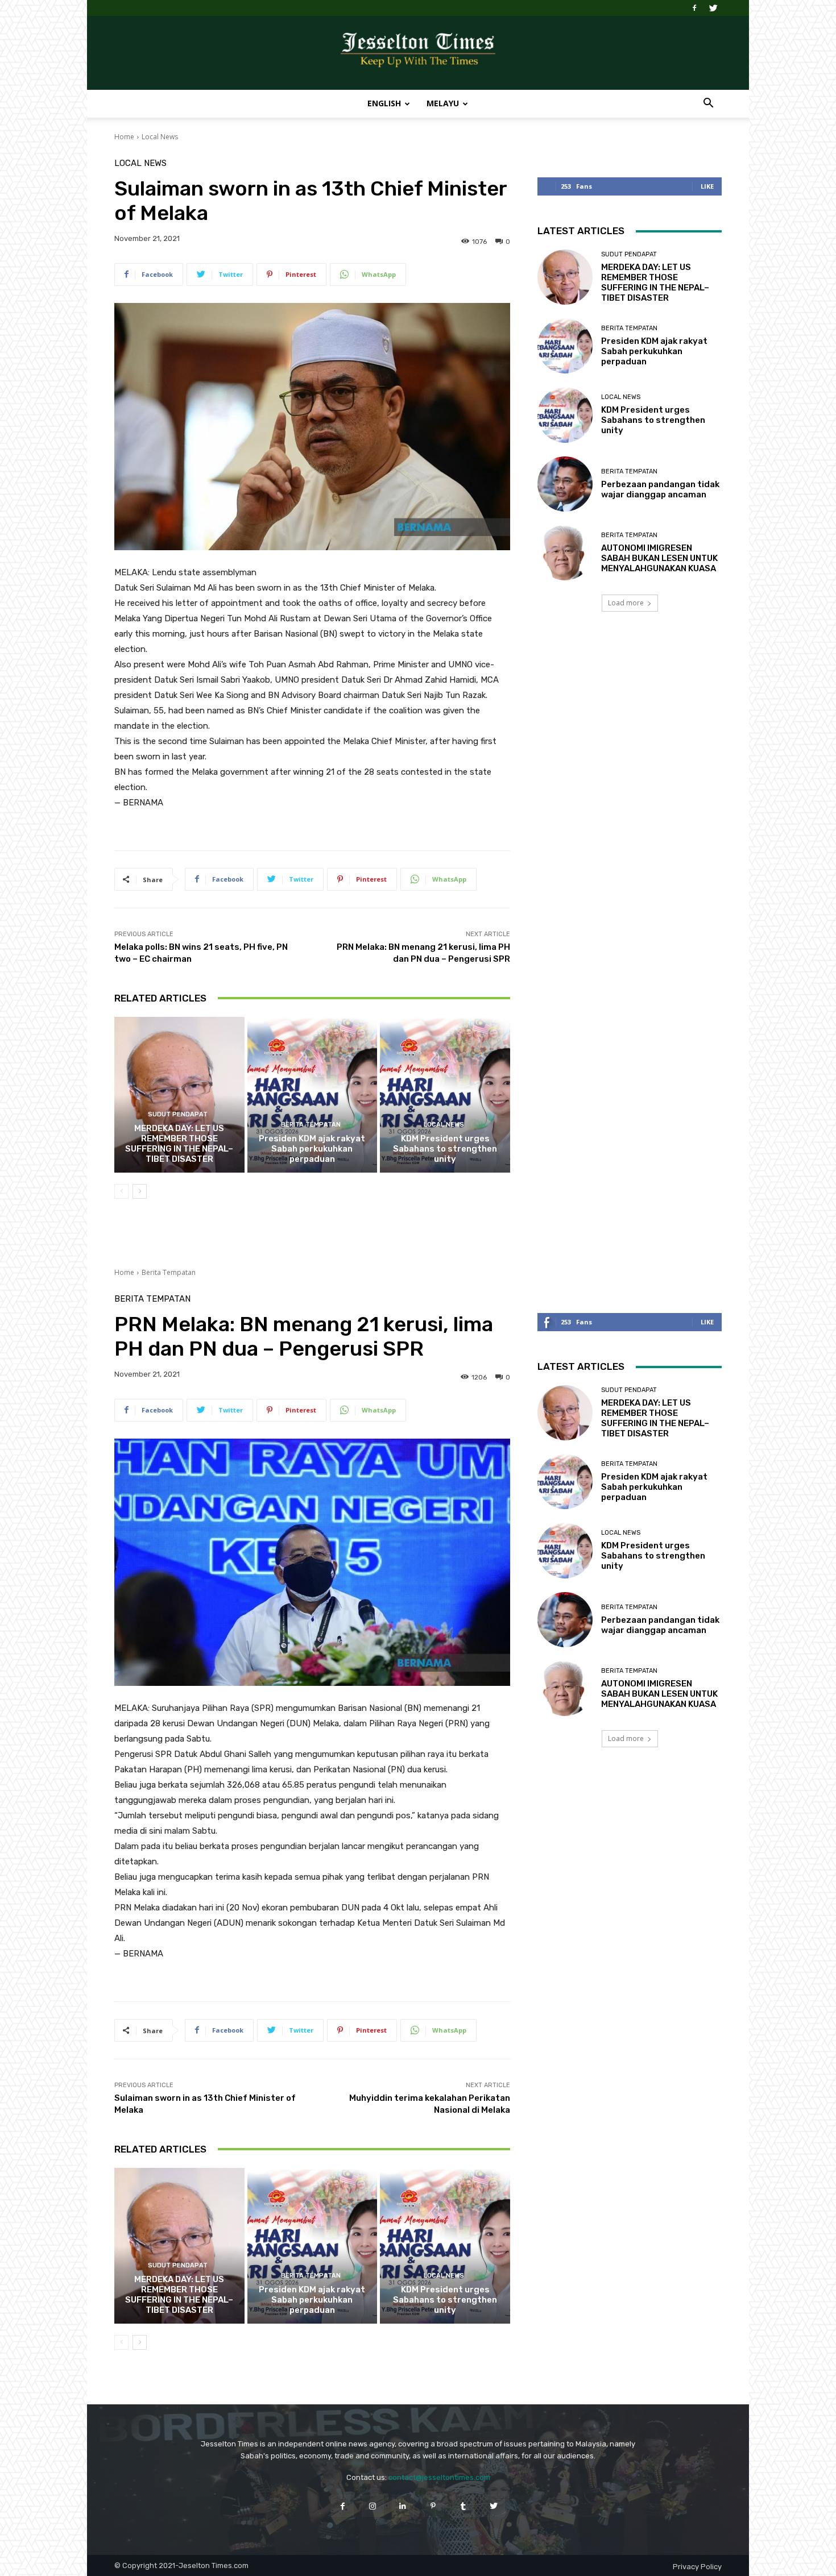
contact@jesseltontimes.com (439, 2477)
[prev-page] (121, 1191)
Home (124, 137)
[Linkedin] (403, 2506)
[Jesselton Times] (418, 53)
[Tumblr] (463, 2506)
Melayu (443, 103)
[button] (708, 104)
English (384, 103)
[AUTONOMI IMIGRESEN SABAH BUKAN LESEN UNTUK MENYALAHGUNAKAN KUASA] (565, 553)
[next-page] (140, 1191)
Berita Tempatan (311, 1125)
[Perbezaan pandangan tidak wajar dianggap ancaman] (565, 484)
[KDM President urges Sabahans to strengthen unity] (445, 1095)
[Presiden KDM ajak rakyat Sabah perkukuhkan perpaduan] (313, 1095)
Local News (160, 137)
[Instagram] (373, 2506)
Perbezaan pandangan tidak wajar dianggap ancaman (660, 489)
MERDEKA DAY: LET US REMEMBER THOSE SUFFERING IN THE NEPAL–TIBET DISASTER (179, 1144)
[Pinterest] (433, 2506)
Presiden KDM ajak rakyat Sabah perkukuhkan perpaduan (312, 1149)
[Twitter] (713, 8)
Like (707, 186)
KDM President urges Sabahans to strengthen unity (445, 1149)
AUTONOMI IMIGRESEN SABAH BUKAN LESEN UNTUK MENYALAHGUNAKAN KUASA (659, 558)
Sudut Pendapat (178, 1114)
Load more (626, 603)
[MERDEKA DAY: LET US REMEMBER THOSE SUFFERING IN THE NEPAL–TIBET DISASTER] (179, 1095)
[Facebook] (694, 8)
